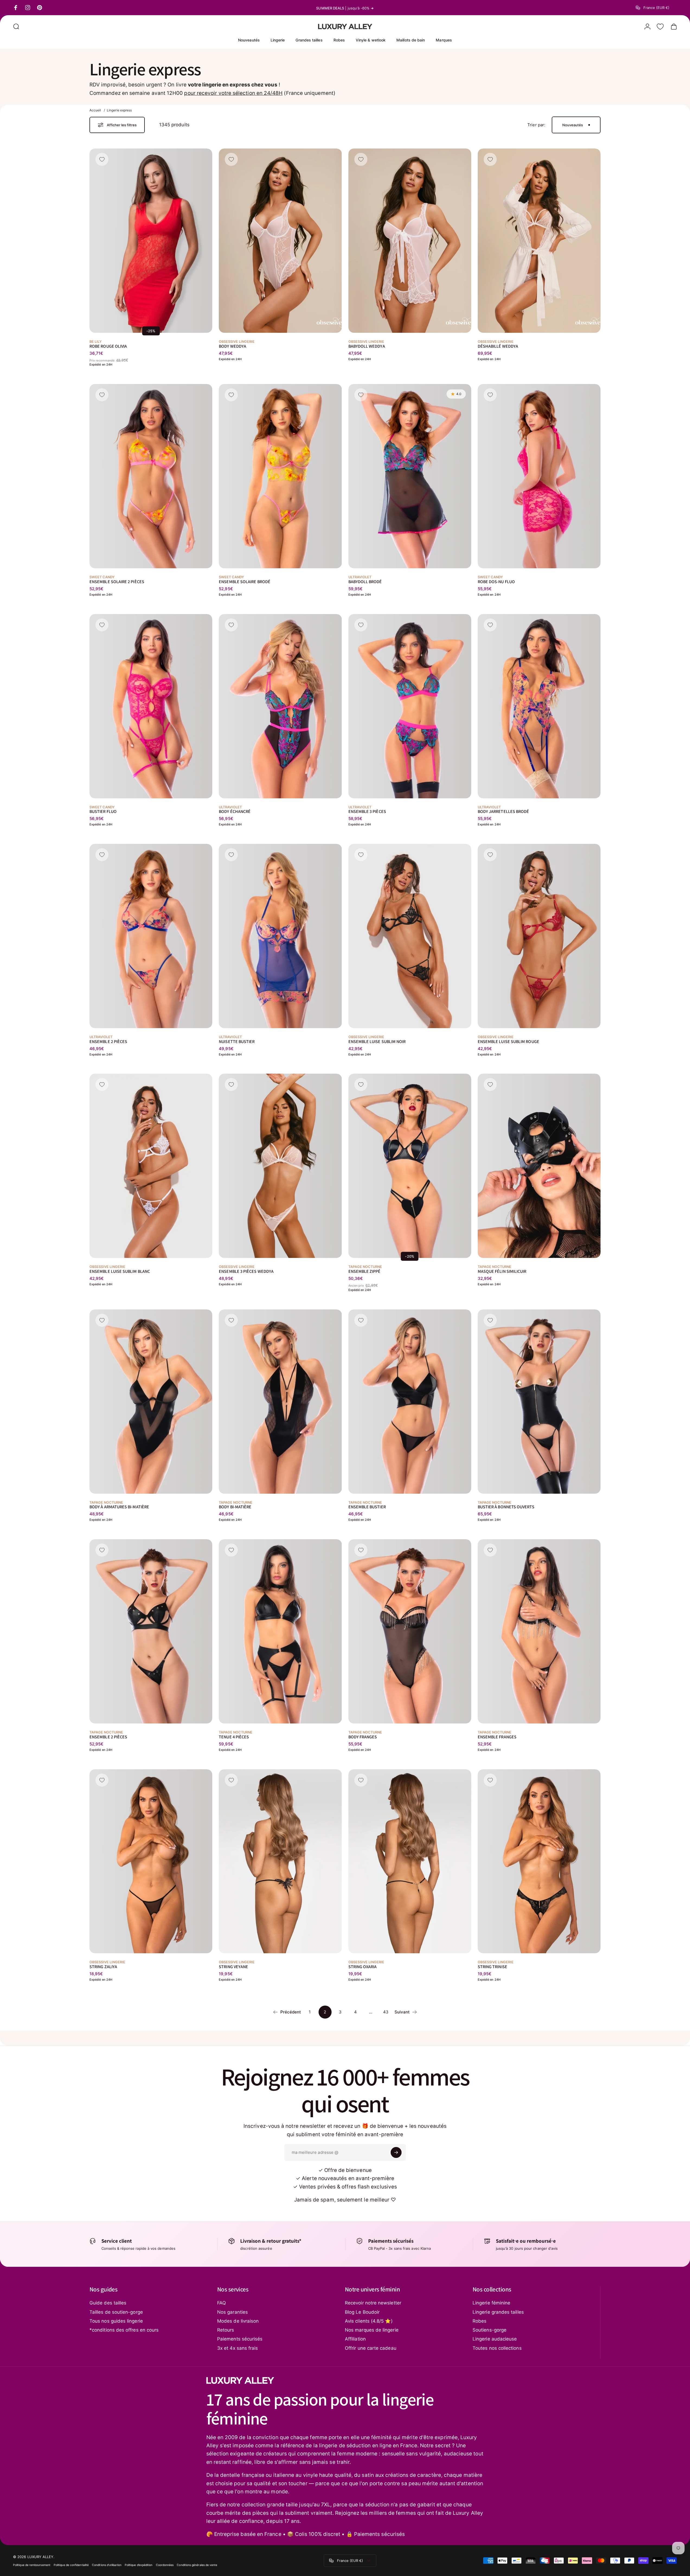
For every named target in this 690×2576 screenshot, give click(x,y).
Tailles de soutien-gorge (116, 2312)
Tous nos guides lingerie (116, 2321)
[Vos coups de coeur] (660, 27)
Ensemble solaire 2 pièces (117, 582)
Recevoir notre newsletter (373, 2303)
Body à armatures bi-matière (119, 1507)
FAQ (222, 2303)
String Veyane (233, 1967)
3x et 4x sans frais (238, 2348)
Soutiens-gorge (490, 2330)
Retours (226, 2330)
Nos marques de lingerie (372, 2330)
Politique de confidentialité (71, 2565)
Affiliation (355, 2339)
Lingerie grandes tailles (498, 2312)
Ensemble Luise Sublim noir (377, 1042)
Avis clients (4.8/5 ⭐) (369, 2321)
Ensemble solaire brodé (245, 582)
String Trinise (492, 1967)
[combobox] (656, 8)
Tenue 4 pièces (234, 1737)
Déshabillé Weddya (498, 346)
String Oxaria (363, 1967)
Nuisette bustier (237, 1042)
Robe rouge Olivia (108, 346)
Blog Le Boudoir (362, 2312)
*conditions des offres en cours (124, 2330)
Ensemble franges (497, 1737)
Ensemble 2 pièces (108, 1042)
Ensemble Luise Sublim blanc (120, 1271)
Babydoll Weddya (367, 346)
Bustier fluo (103, 812)
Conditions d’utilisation (107, 2565)
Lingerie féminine (491, 2303)
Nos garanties (232, 2312)
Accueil (95, 110)
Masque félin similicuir (502, 1271)
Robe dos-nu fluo (496, 582)
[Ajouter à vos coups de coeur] (102, 159)
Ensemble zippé (365, 1271)
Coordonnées (165, 2565)
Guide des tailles (108, 2303)
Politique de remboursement (32, 2565)
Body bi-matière (235, 1507)
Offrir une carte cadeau (371, 2348)
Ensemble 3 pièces (367, 812)
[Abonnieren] (396, 2152)
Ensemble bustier (367, 1507)
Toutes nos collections (497, 2348)
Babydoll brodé (365, 582)
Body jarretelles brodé (503, 812)
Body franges (363, 1737)
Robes (479, 2321)
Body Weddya (232, 346)
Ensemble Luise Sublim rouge (508, 1042)
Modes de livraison (238, 2321)
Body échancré (235, 812)
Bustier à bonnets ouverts (506, 1507)
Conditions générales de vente (197, 2565)
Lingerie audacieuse (495, 2339)
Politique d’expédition (139, 2565)
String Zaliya (103, 1967)
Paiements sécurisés (240, 2339)
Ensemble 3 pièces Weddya (246, 1271)
